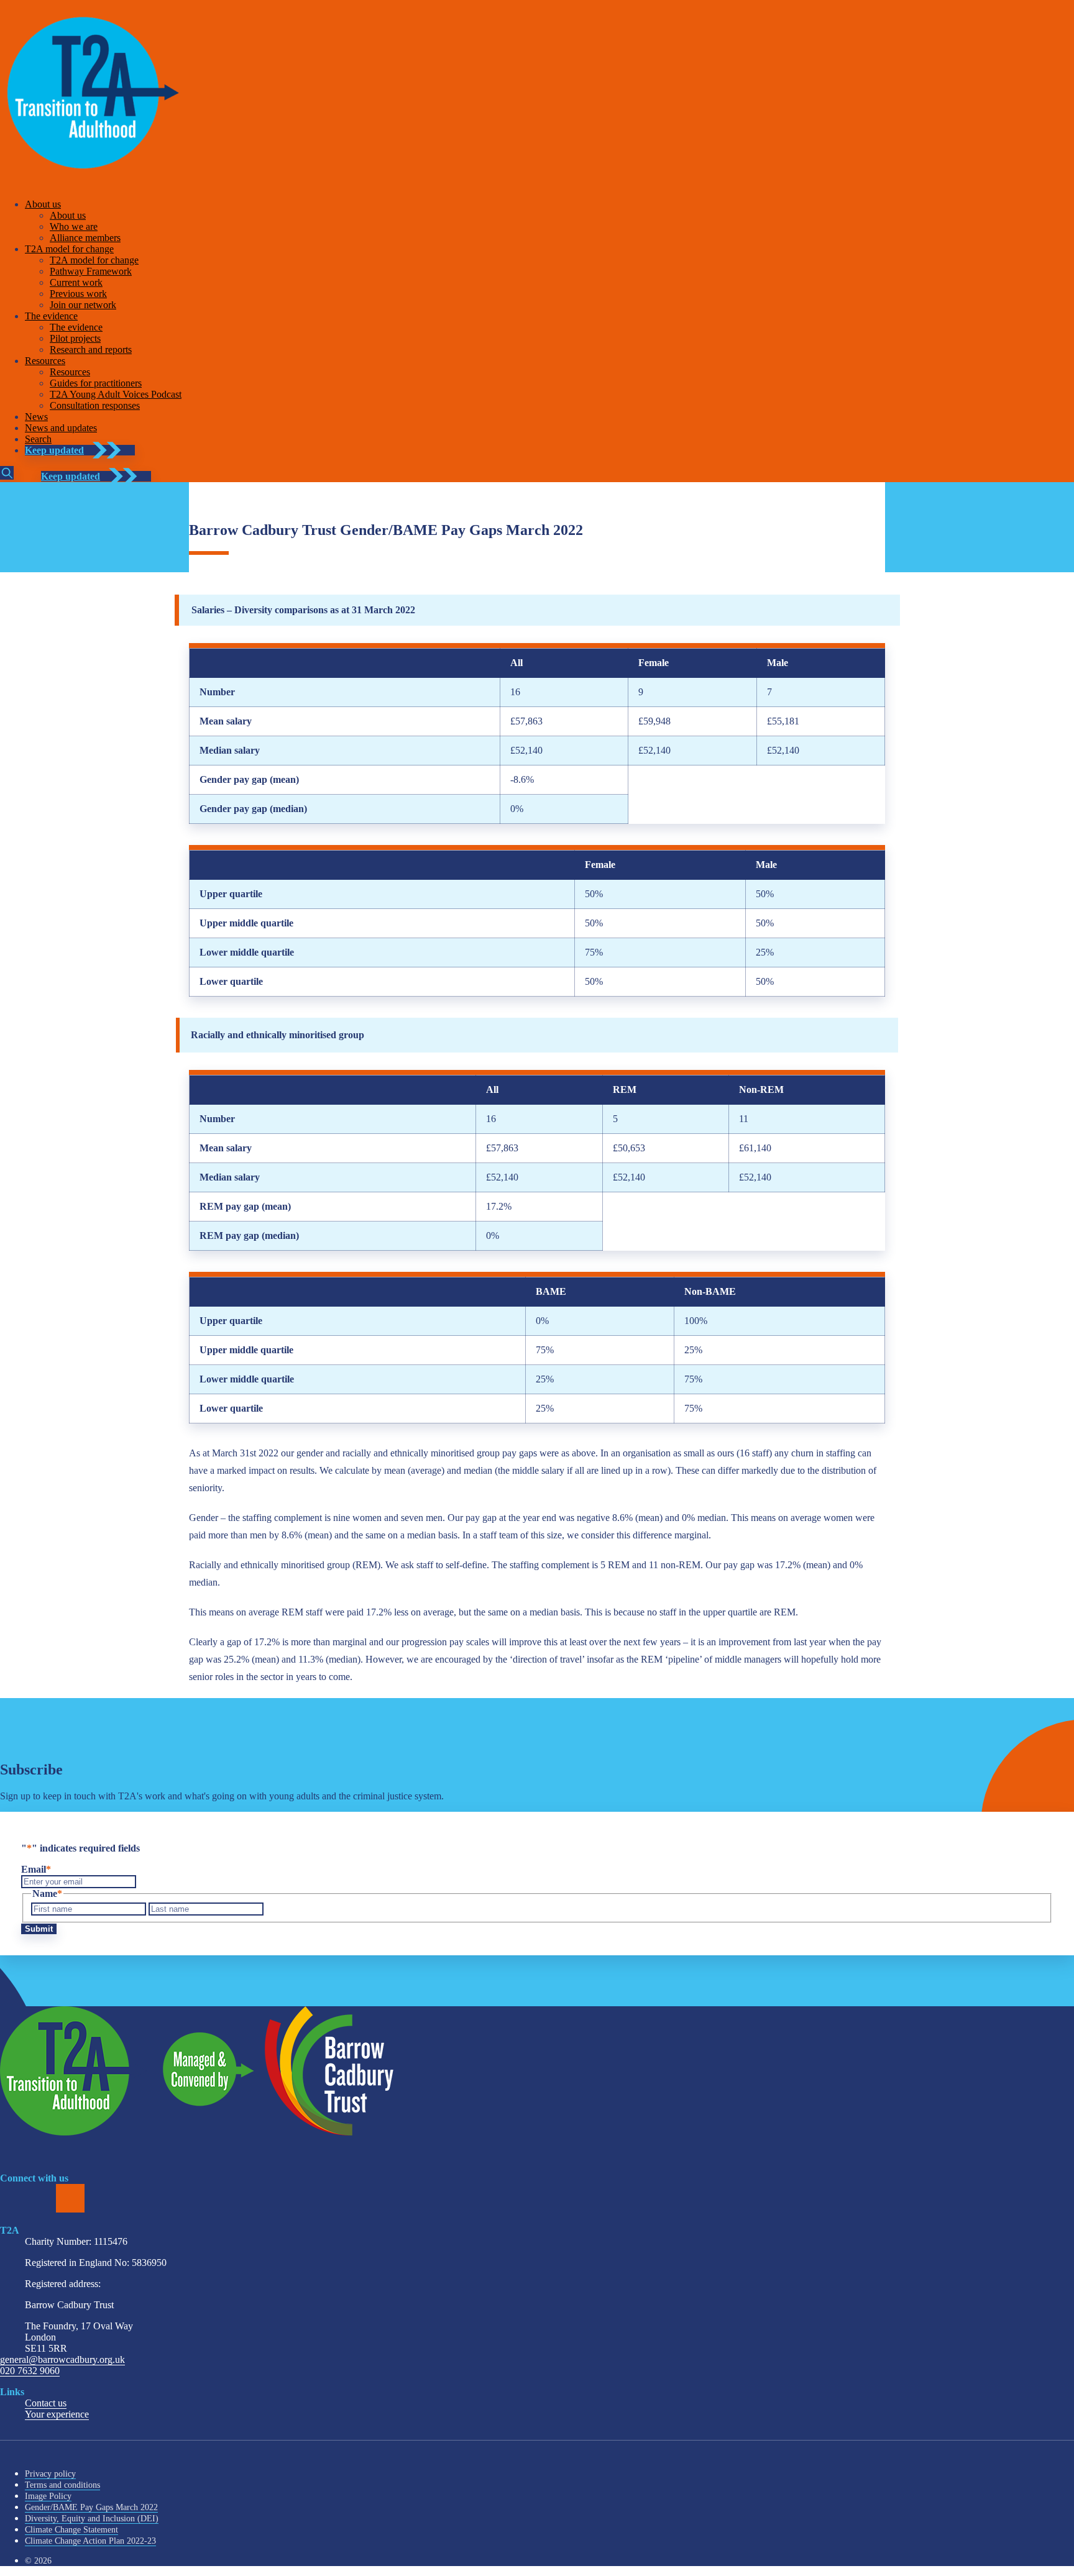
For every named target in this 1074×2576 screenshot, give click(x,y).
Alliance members (85, 238)
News (36, 417)
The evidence (51, 316)
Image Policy (48, 2496)
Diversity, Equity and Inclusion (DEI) (92, 2519)
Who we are (74, 226)
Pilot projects (75, 338)
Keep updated (54, 450)
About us (43, 204)
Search (38, 439)
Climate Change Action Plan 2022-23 (90, 2541)
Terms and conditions (62, 2485)
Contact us (46, 2403)
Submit (39, 1929)
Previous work (78, 294)
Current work (76, 282)
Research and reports (91, 349)
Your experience (57, 2414)
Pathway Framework (91, 271)
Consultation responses (95, 405)
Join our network (83, 305)
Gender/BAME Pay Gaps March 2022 (91, 2507)
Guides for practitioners (96, 383)
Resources (45, 361)
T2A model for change (69, 249)
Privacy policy (50, 2474)
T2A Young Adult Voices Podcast (116, 394)
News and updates (61, 428)
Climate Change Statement (71, 2530)
